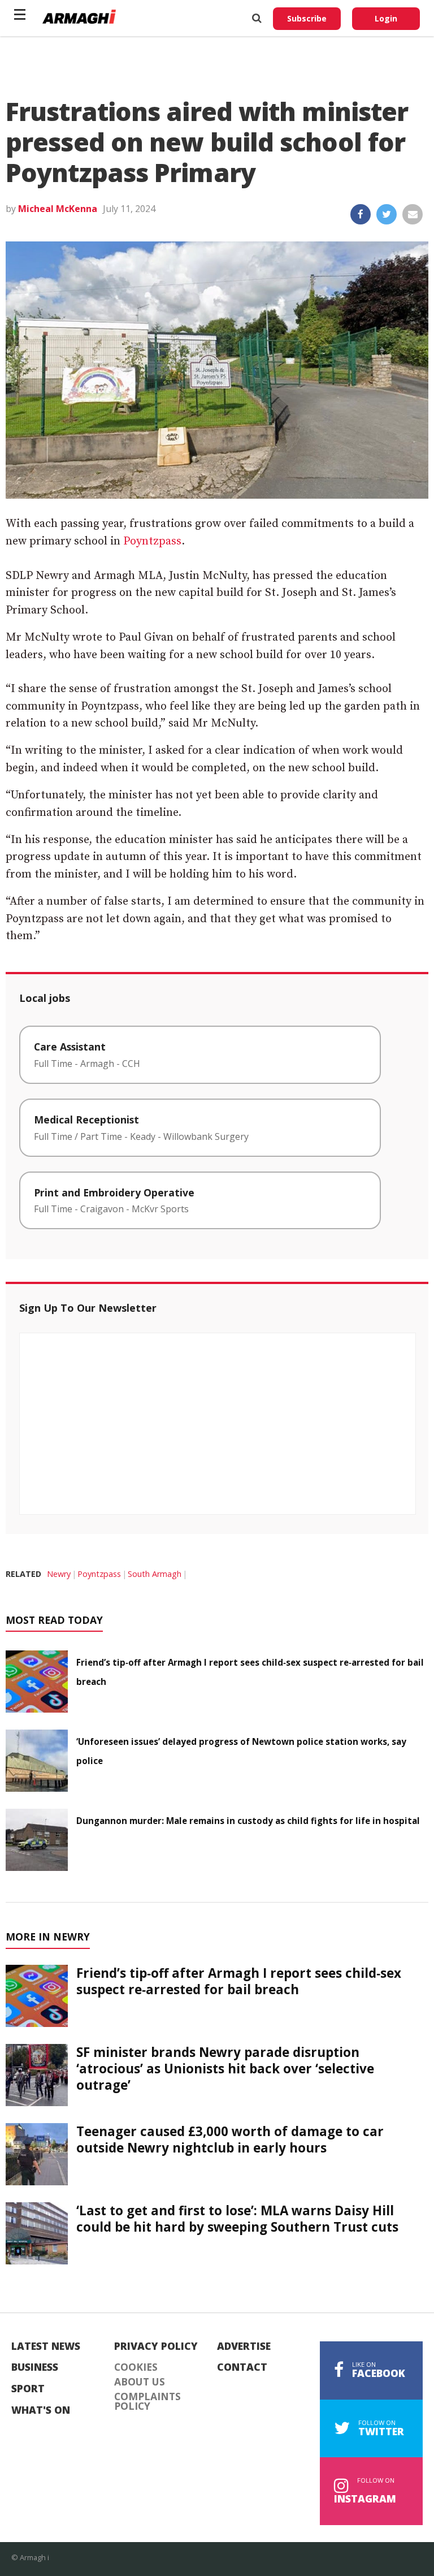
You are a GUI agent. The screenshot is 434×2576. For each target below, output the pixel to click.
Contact (242, 2367)
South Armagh (155, 1574)
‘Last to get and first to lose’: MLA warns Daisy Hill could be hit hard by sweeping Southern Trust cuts (237, 2219)
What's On (41, 2410)
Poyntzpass (152, 541)
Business (35, 2367)
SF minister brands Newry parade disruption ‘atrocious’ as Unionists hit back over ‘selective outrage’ (225, 2069)
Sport (28, 2389)
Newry (59, 1574)
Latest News (46, 2346)
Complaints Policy (147, 2402)
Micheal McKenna (58, 209)
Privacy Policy (156, 2346)
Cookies (136, 2367)
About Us (140, 2382)
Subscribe (307, 18)
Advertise (244, 2346)
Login (386, 18)
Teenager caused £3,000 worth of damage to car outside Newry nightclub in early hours (230, 2140)
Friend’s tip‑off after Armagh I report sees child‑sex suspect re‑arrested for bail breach (239, 1981)
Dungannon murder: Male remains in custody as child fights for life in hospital (248, 1821)
